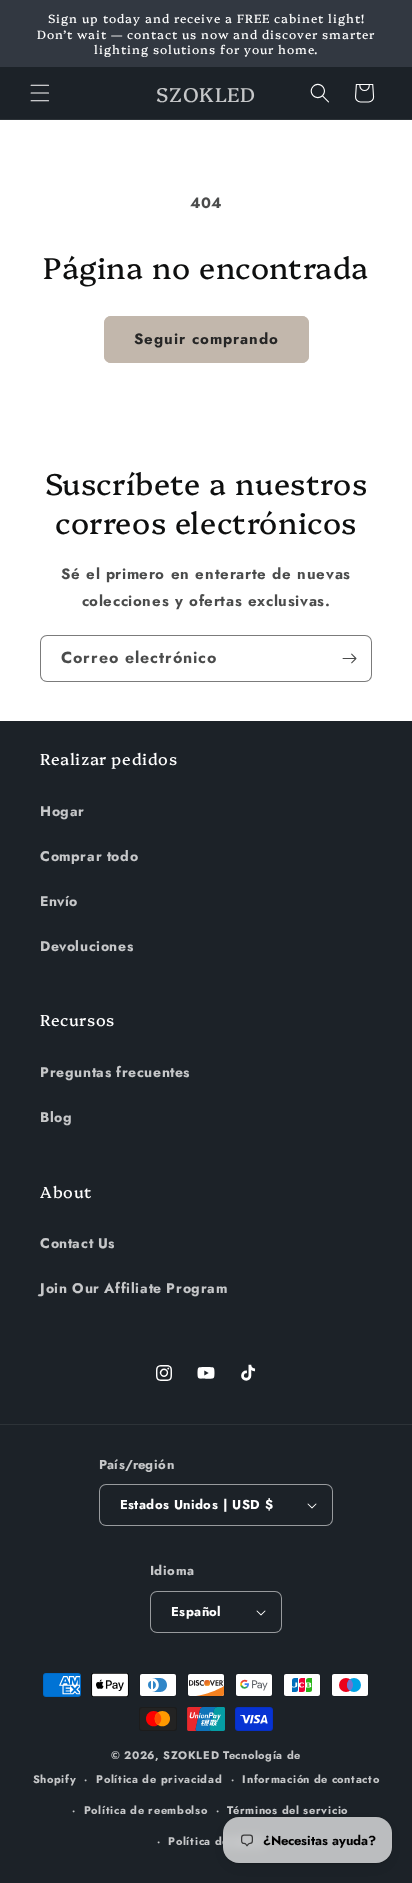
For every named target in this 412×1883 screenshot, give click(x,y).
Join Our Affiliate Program (134, 1288)
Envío (59, 901)
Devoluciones (86, 946)
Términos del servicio (287, 1810)
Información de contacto (310, 1779)
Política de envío (215, 1841)
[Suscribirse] (349, 658)
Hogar (62, 811)
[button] (40, 93)
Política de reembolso (146, 1810)
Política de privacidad (159, 1779)
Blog (56, 1117)
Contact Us (77, 1243)
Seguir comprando (206, 339)
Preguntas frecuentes (115, 1072)
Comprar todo (89, 856)
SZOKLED (191, 1755)
